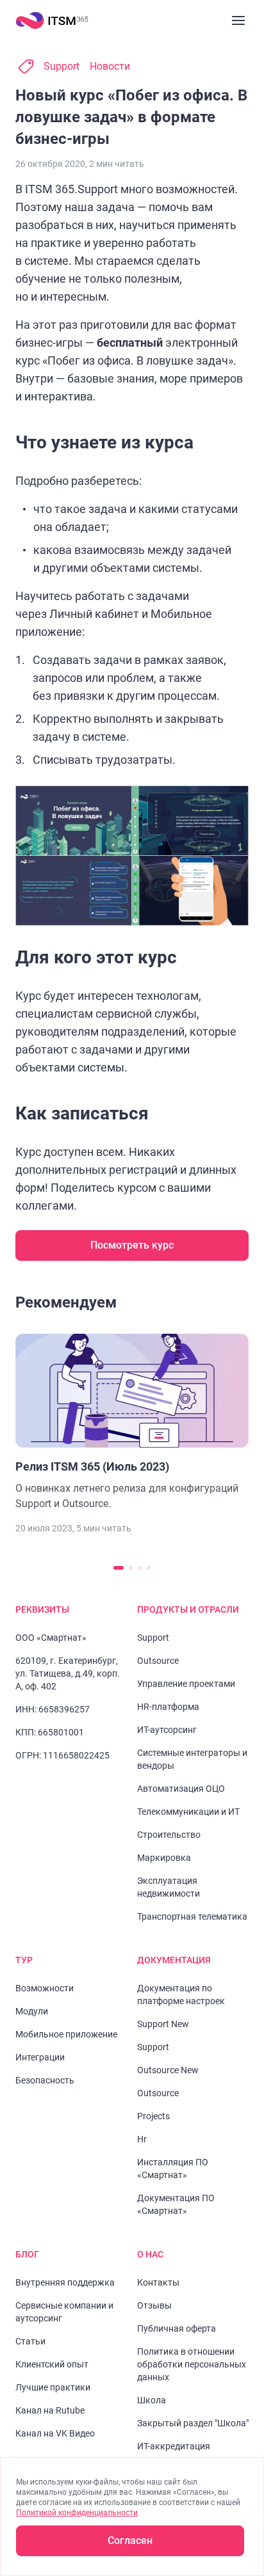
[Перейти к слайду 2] (131, 1568)
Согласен (130, 2540)
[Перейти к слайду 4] (149, 1568)
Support (62, 66)
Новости (110, 66)
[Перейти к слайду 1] (119, 1568)
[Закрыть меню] (238, 20)
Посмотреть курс (132, 1245)
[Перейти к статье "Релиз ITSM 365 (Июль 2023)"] (132, 1423)
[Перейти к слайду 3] (140, 1568)
